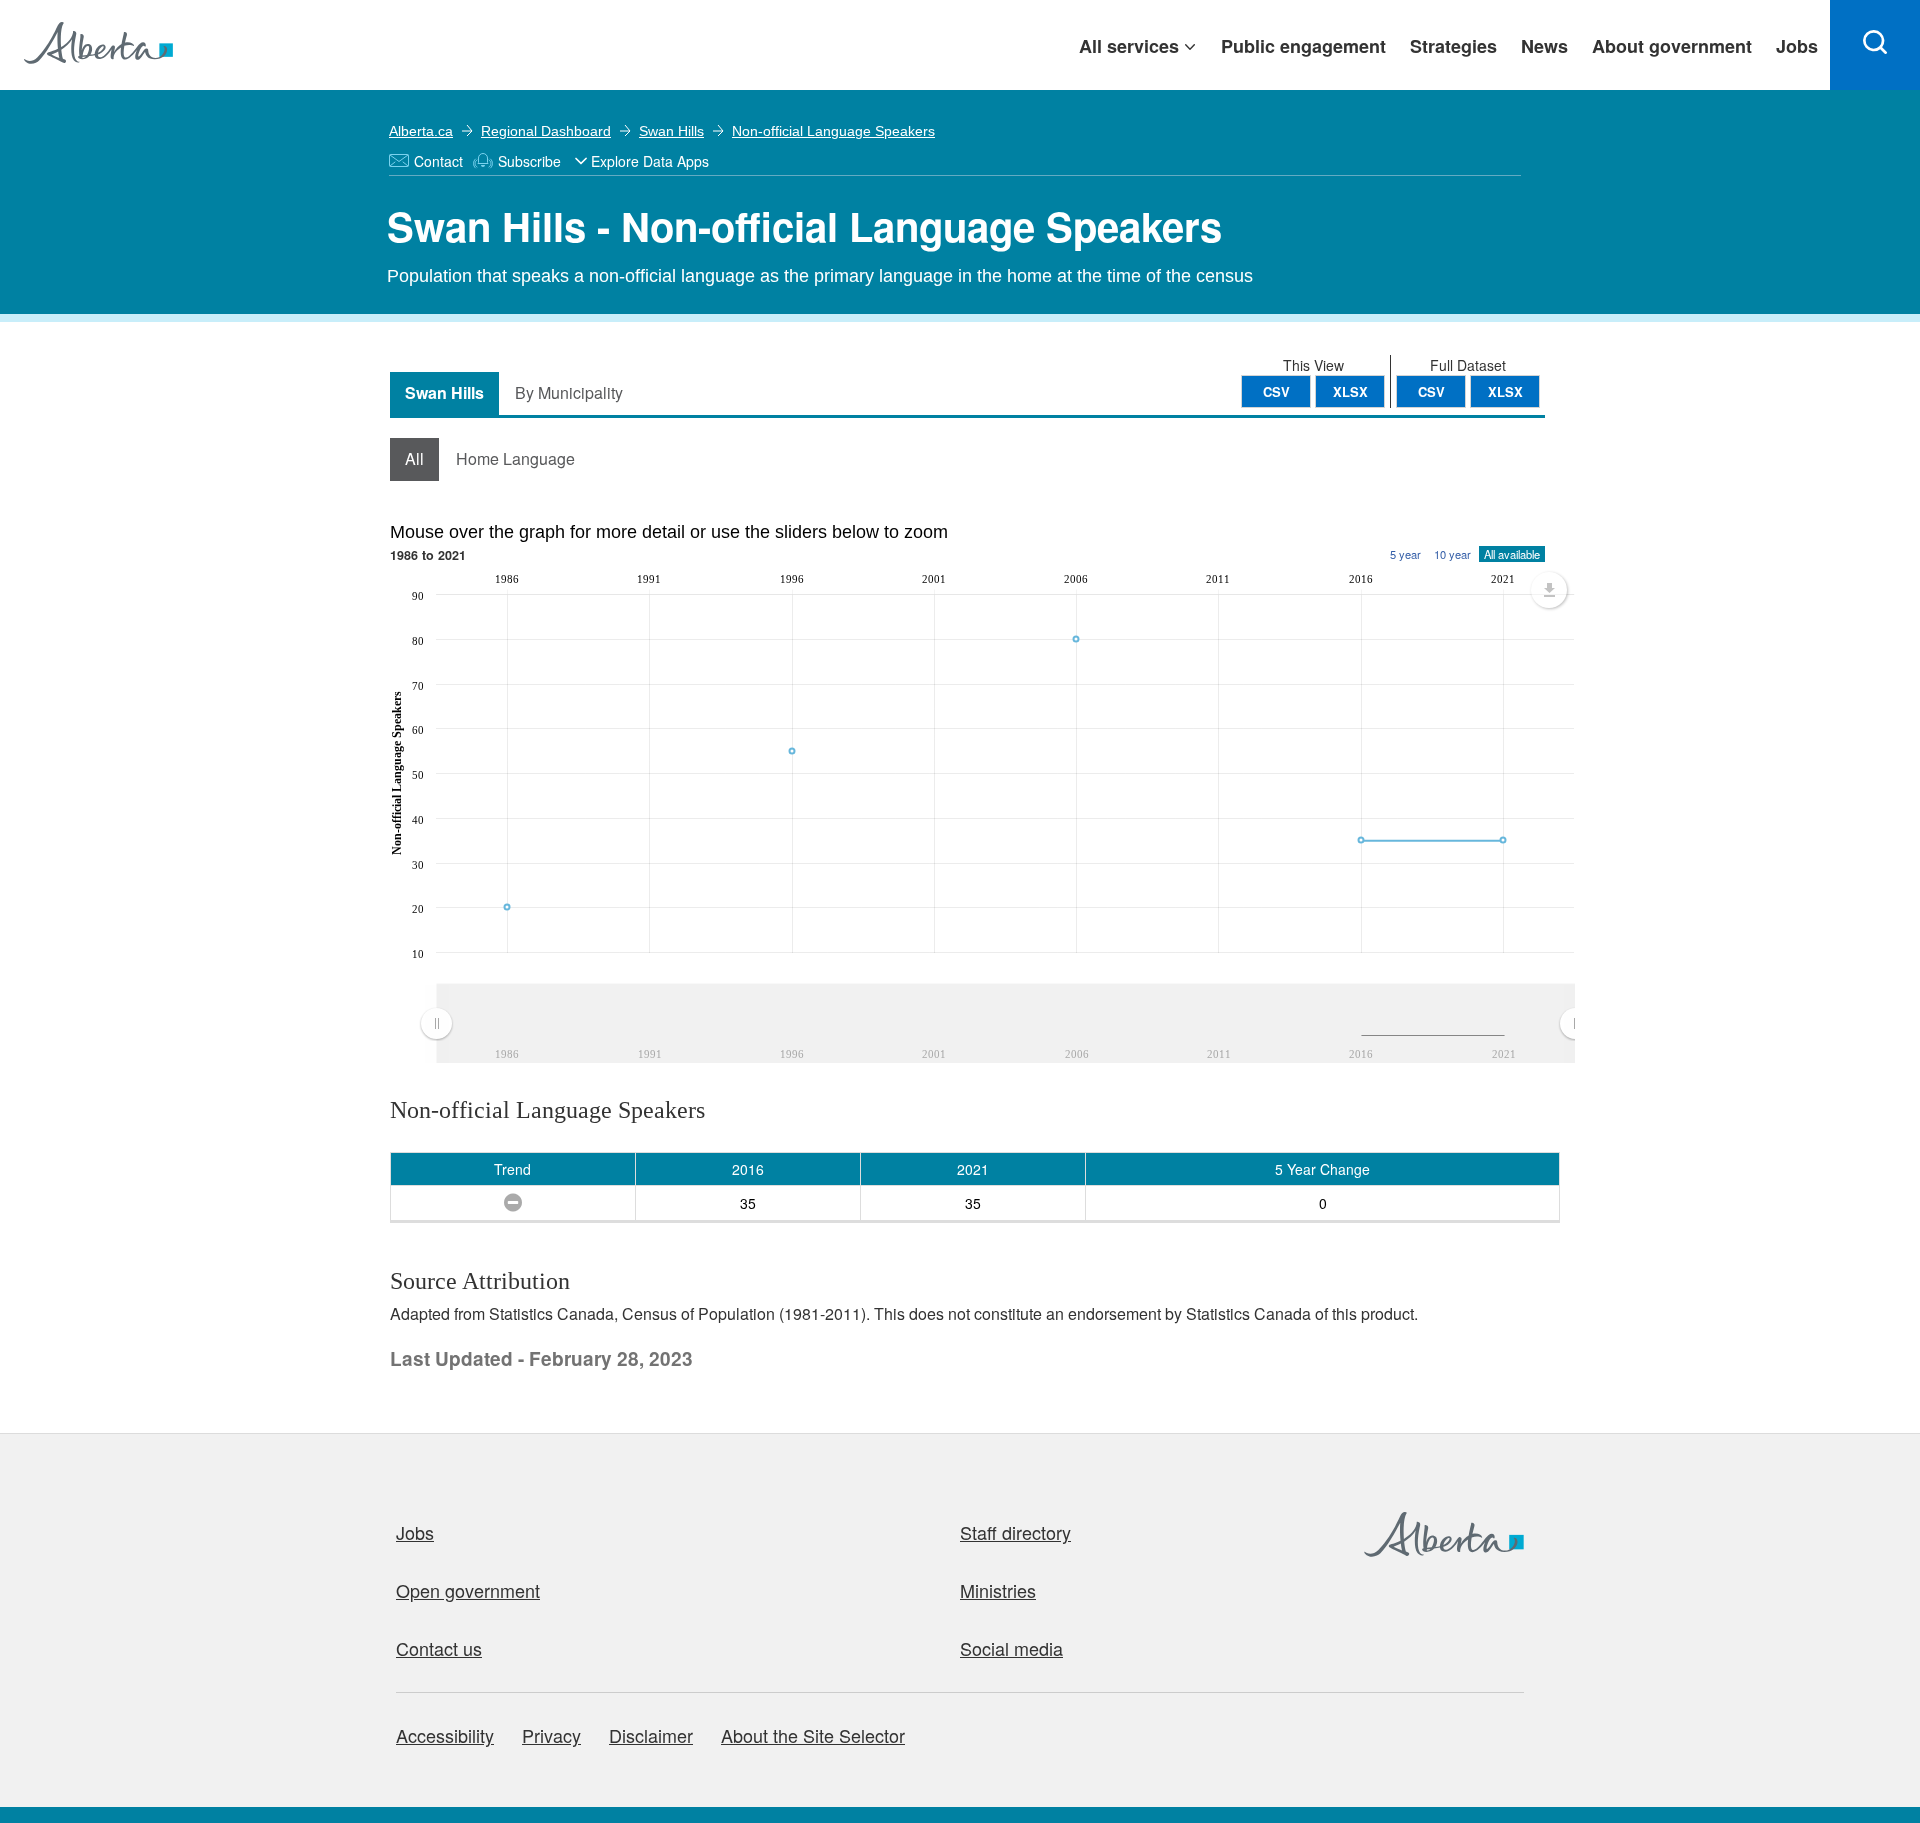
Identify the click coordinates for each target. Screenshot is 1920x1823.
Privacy (551, 1735)
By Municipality (569, 392)
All (414, 458)
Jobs (415, 1532)
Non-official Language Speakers (833, 131)
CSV (1431, 391)
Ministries (998, 1590)
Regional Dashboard (546, 131)
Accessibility (445, 1735)
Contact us (439, 1648)
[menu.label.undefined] (1549, 590)
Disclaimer (651, 1735)
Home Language (515, 458)
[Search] (1875, 45)
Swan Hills (671, 131)
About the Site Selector (813, 1735)
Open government (468, 1590)
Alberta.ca (421, 131)
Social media (1011, 1648)
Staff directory (1015, 1532)
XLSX (1505, 391)
